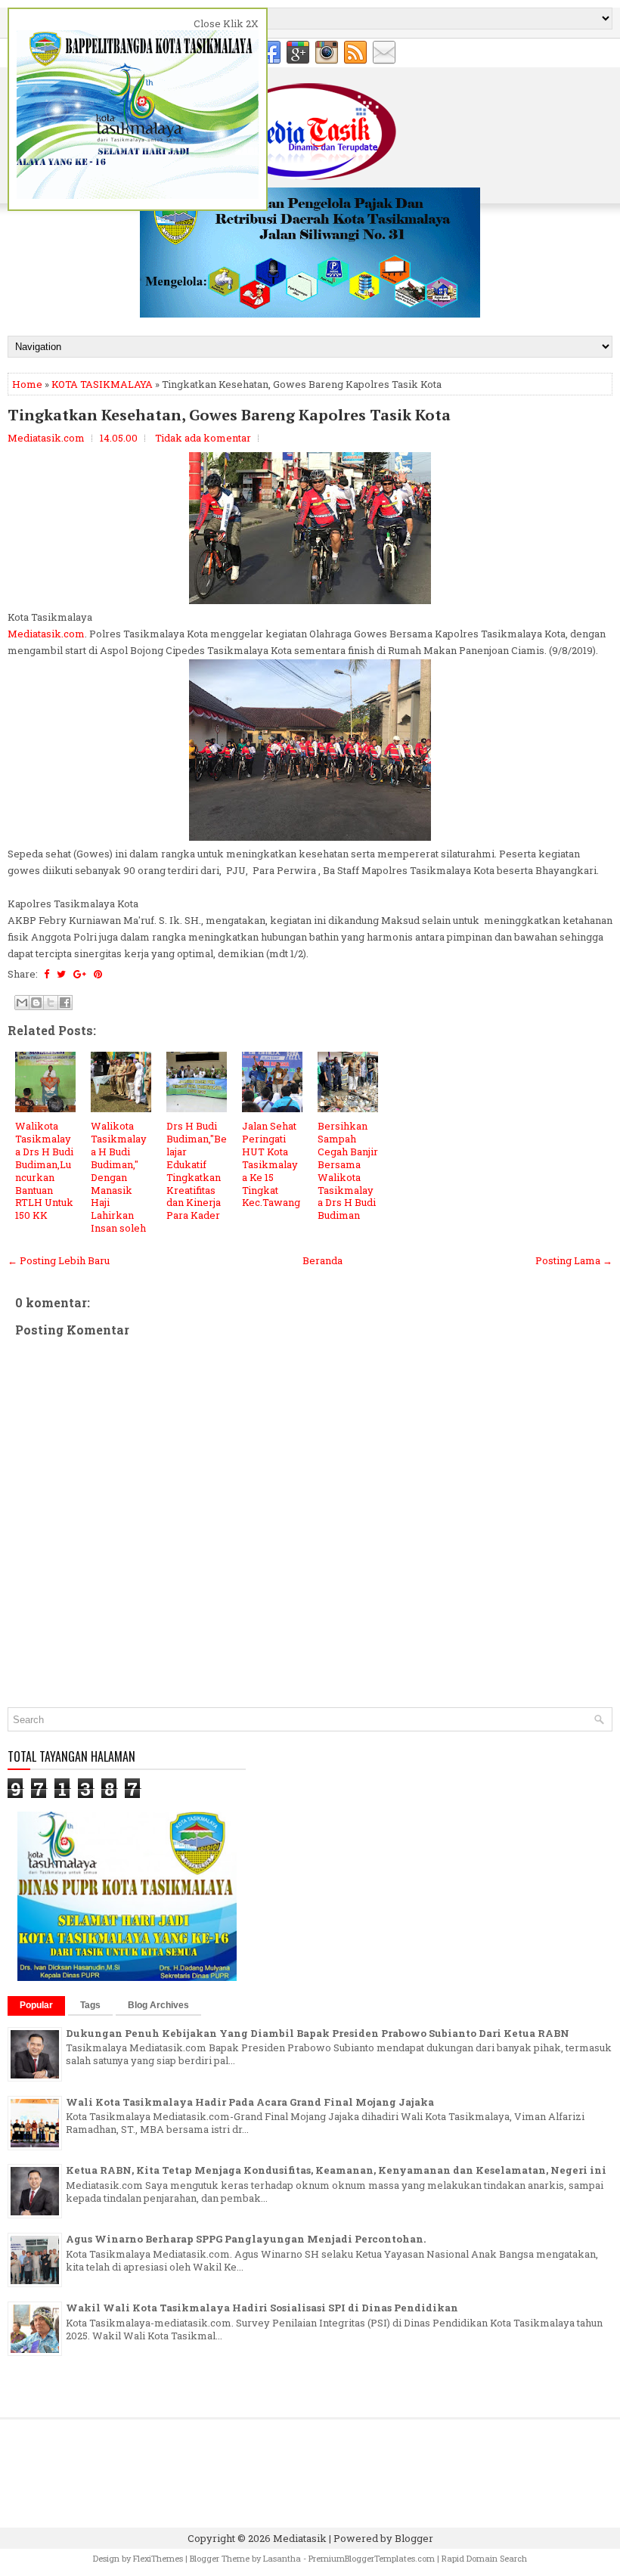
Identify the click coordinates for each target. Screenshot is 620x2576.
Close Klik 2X (226, 23)
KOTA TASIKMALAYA (102, 384)
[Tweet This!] (61, 974)
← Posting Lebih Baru (59, 1260)
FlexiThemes (158, 2558)
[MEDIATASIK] (310, 314)
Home (27, 384)
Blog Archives (158, 2005)
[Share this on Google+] (80, 974)
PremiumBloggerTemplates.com (372, 2558)
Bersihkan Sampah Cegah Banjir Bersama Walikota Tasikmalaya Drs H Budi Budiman (348, 1170)
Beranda (322, 1260)
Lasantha (282, 2558)
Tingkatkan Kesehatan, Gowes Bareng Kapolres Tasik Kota (229, 415)
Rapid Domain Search (484, 2558)
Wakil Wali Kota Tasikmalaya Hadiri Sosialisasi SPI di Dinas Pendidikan (262, 2308)
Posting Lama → (574, 1260)
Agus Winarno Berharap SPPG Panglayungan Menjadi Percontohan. (246, 2239)
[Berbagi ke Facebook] (65, 1003)
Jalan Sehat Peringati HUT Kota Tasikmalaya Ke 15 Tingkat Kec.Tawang (271, 1164)
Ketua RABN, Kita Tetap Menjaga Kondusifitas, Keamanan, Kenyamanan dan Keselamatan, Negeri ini (336, 2170)
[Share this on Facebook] (46, 974)
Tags (90, 2005)
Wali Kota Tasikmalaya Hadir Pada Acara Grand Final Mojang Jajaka (250, 2102)
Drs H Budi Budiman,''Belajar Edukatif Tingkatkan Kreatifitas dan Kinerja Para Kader (197, 1170)
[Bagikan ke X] (51, 1003)
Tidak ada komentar (203, 438)
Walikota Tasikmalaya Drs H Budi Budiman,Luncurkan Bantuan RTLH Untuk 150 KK (44, 1170)
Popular (36, 2005)
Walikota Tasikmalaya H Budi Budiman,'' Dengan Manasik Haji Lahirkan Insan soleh (119, 1177)
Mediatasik (300, 2538)
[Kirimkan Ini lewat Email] (22, 1003)
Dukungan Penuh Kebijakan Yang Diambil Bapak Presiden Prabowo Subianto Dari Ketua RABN (318, 2033)
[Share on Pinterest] (98, 974)
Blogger (414, 2538)
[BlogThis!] (36, 1003)
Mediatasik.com (46, 634)
